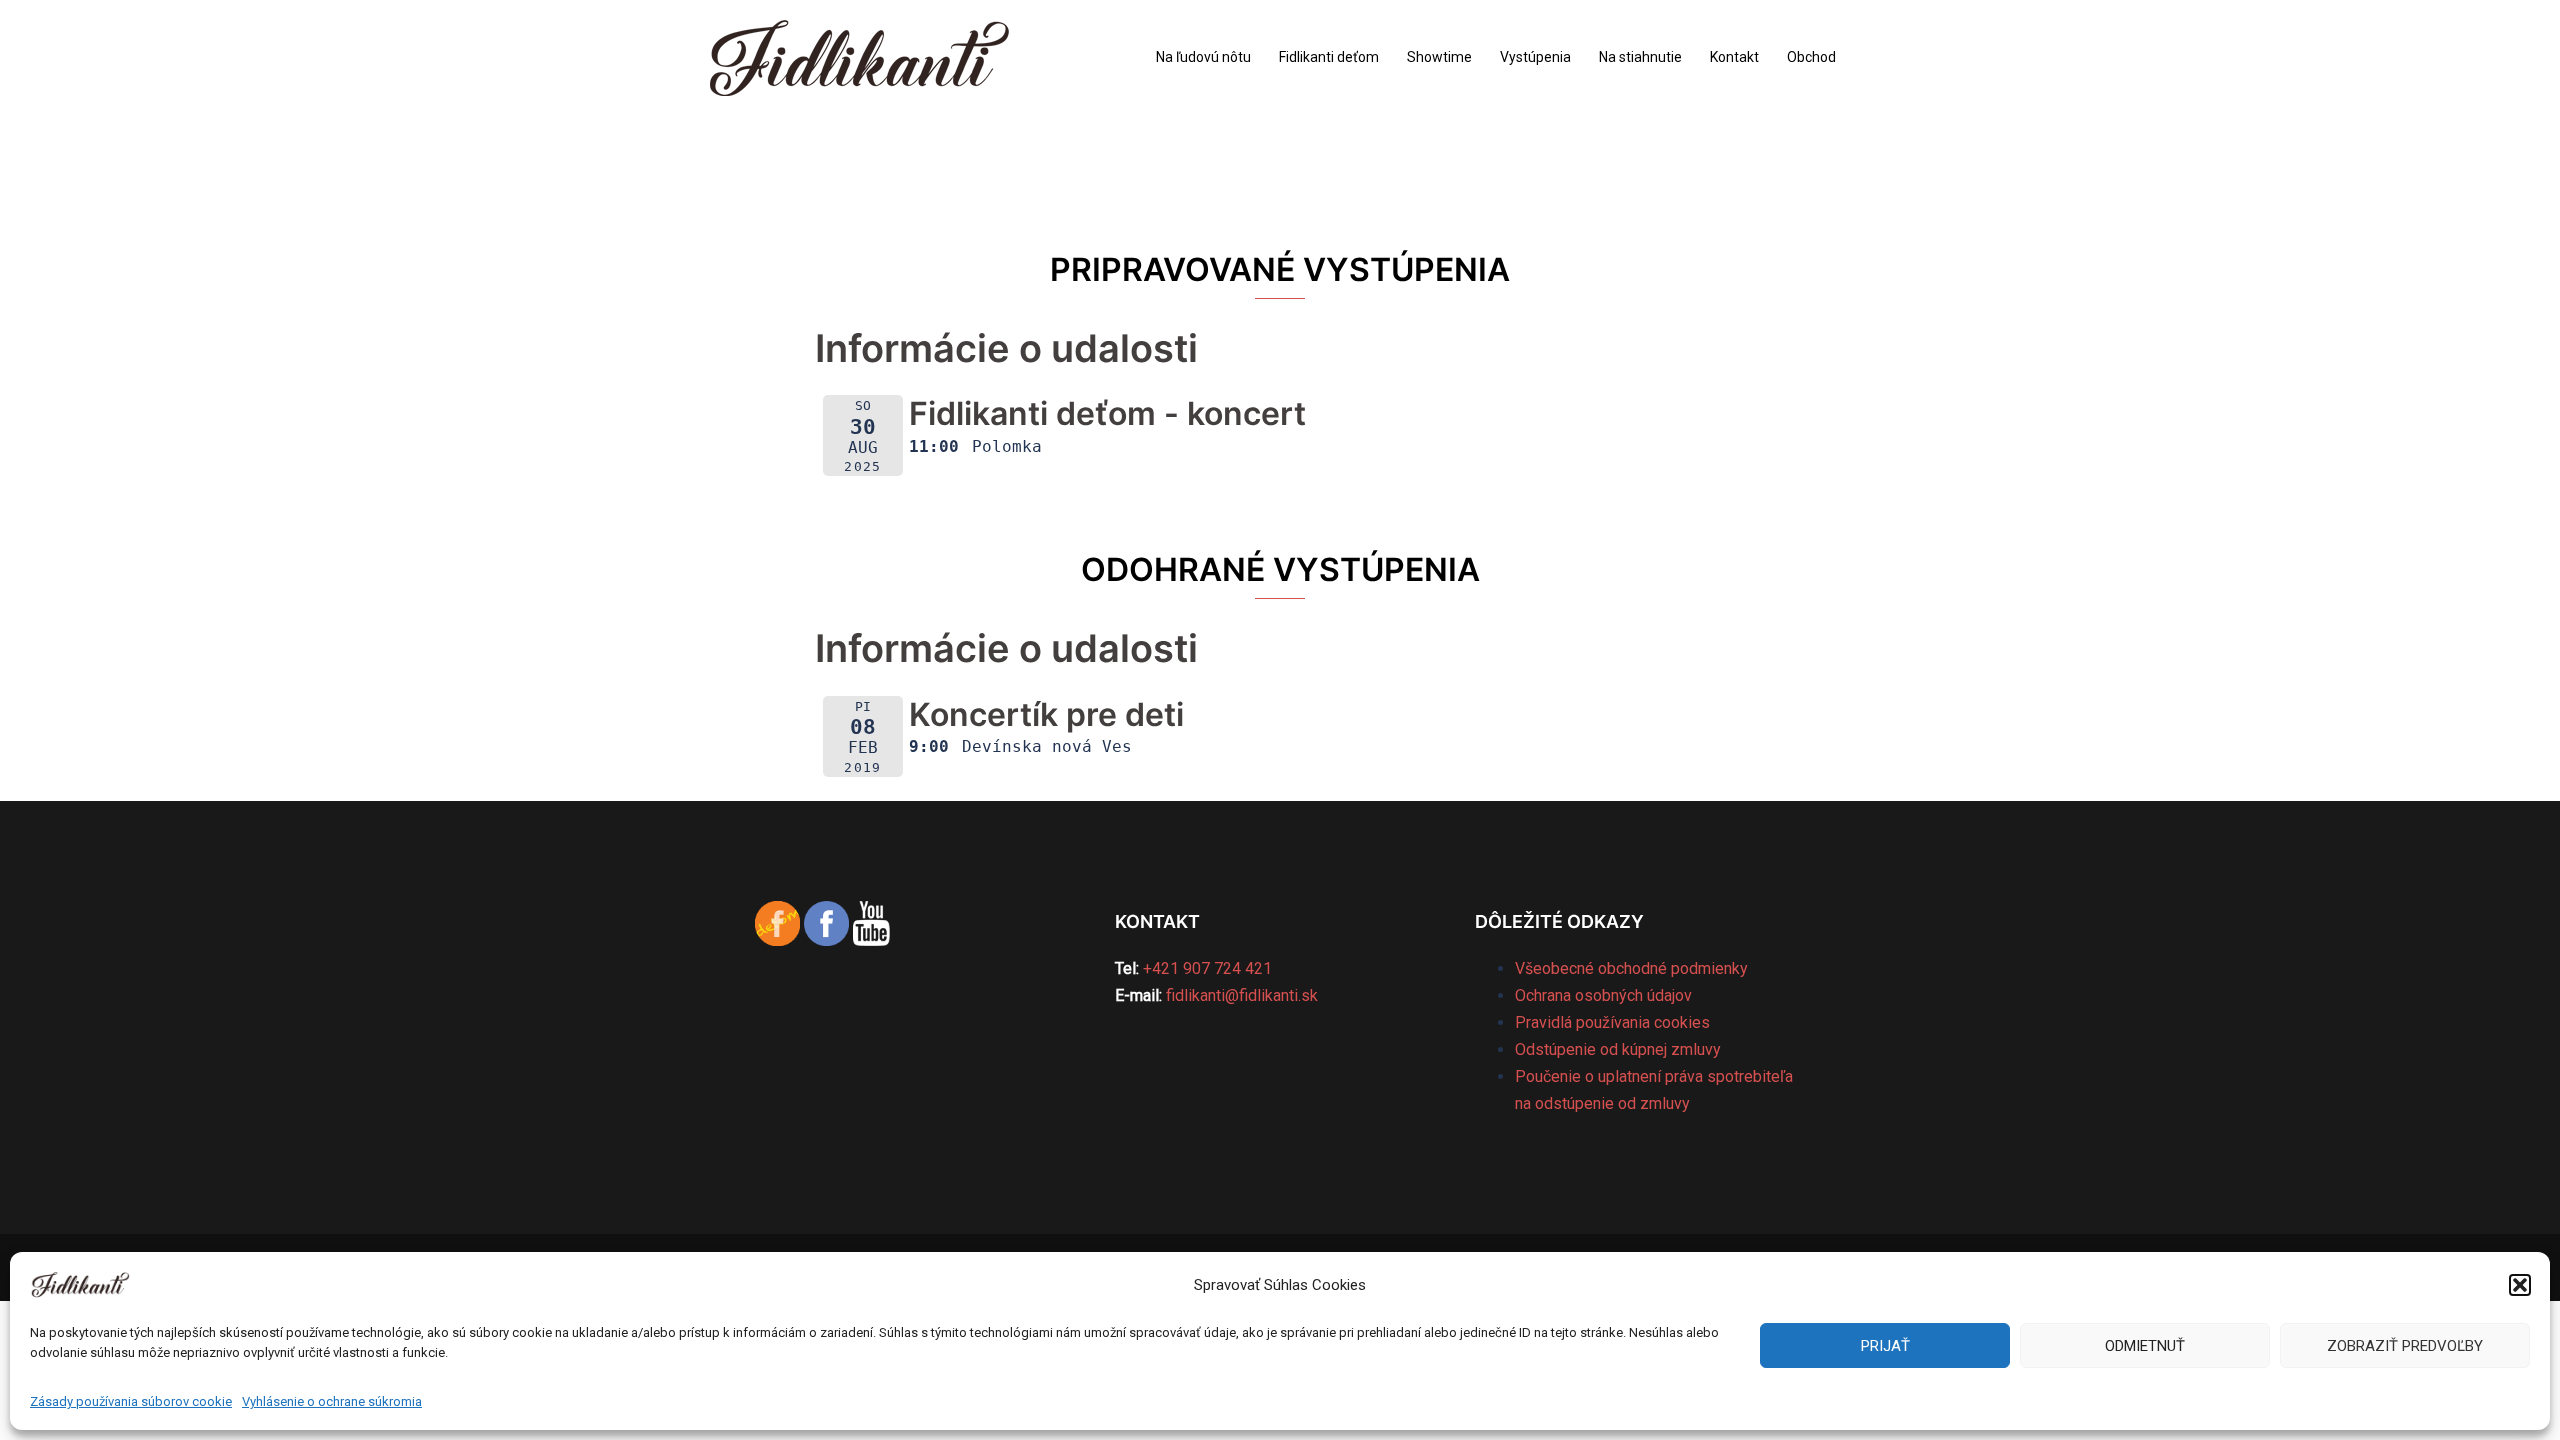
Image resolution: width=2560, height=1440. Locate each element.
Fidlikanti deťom (1329, 57)
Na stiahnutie (1640, 57)
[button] (2520, 1285)
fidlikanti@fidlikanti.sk (1242, 995)
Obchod (1811, 57)
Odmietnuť (2145, 1346)
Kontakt (1734, 57)
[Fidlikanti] (859, 56)
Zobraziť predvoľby (2405, 1346)
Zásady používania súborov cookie (131, 1401)
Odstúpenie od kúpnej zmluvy (1618, 1049)
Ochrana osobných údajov (1603, 995)
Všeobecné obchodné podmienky (1631, 968)
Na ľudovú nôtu (1203, 57)
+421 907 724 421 (1207, 968)
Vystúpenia (1535, 57)
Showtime (1439, 57)
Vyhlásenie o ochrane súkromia (332, 1401)
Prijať (1885, 1346)
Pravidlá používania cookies (1612, 1022)
